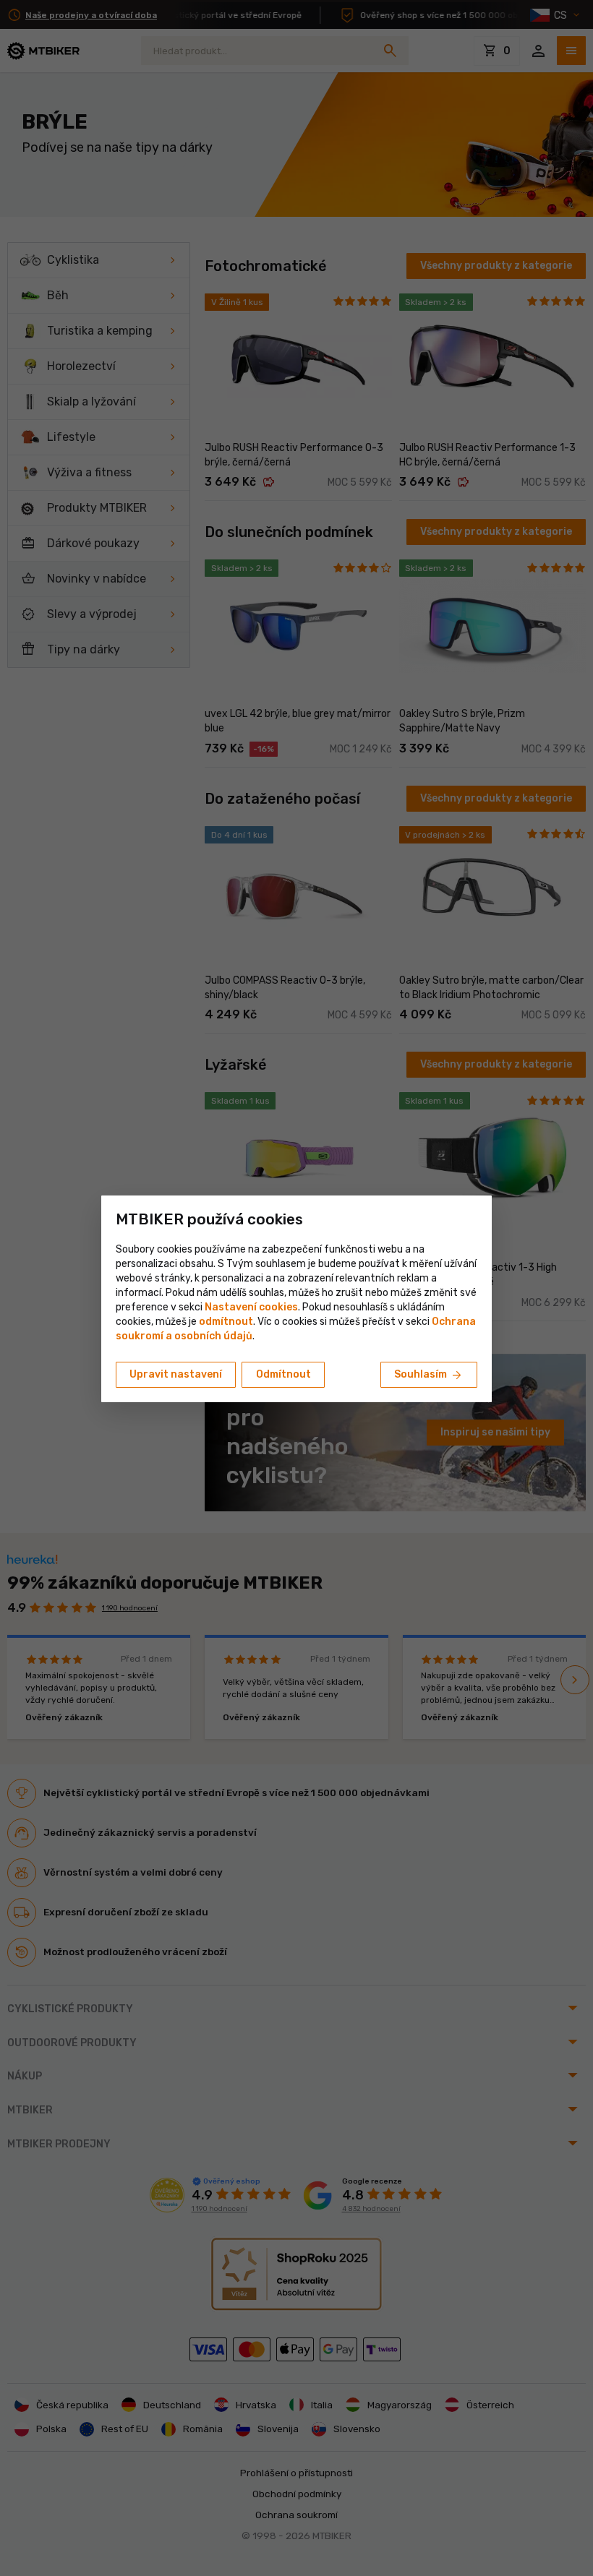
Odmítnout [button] (283, 1374)
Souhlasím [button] (429, 1375)
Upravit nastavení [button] (176, 1374)
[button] (226, 1322)
